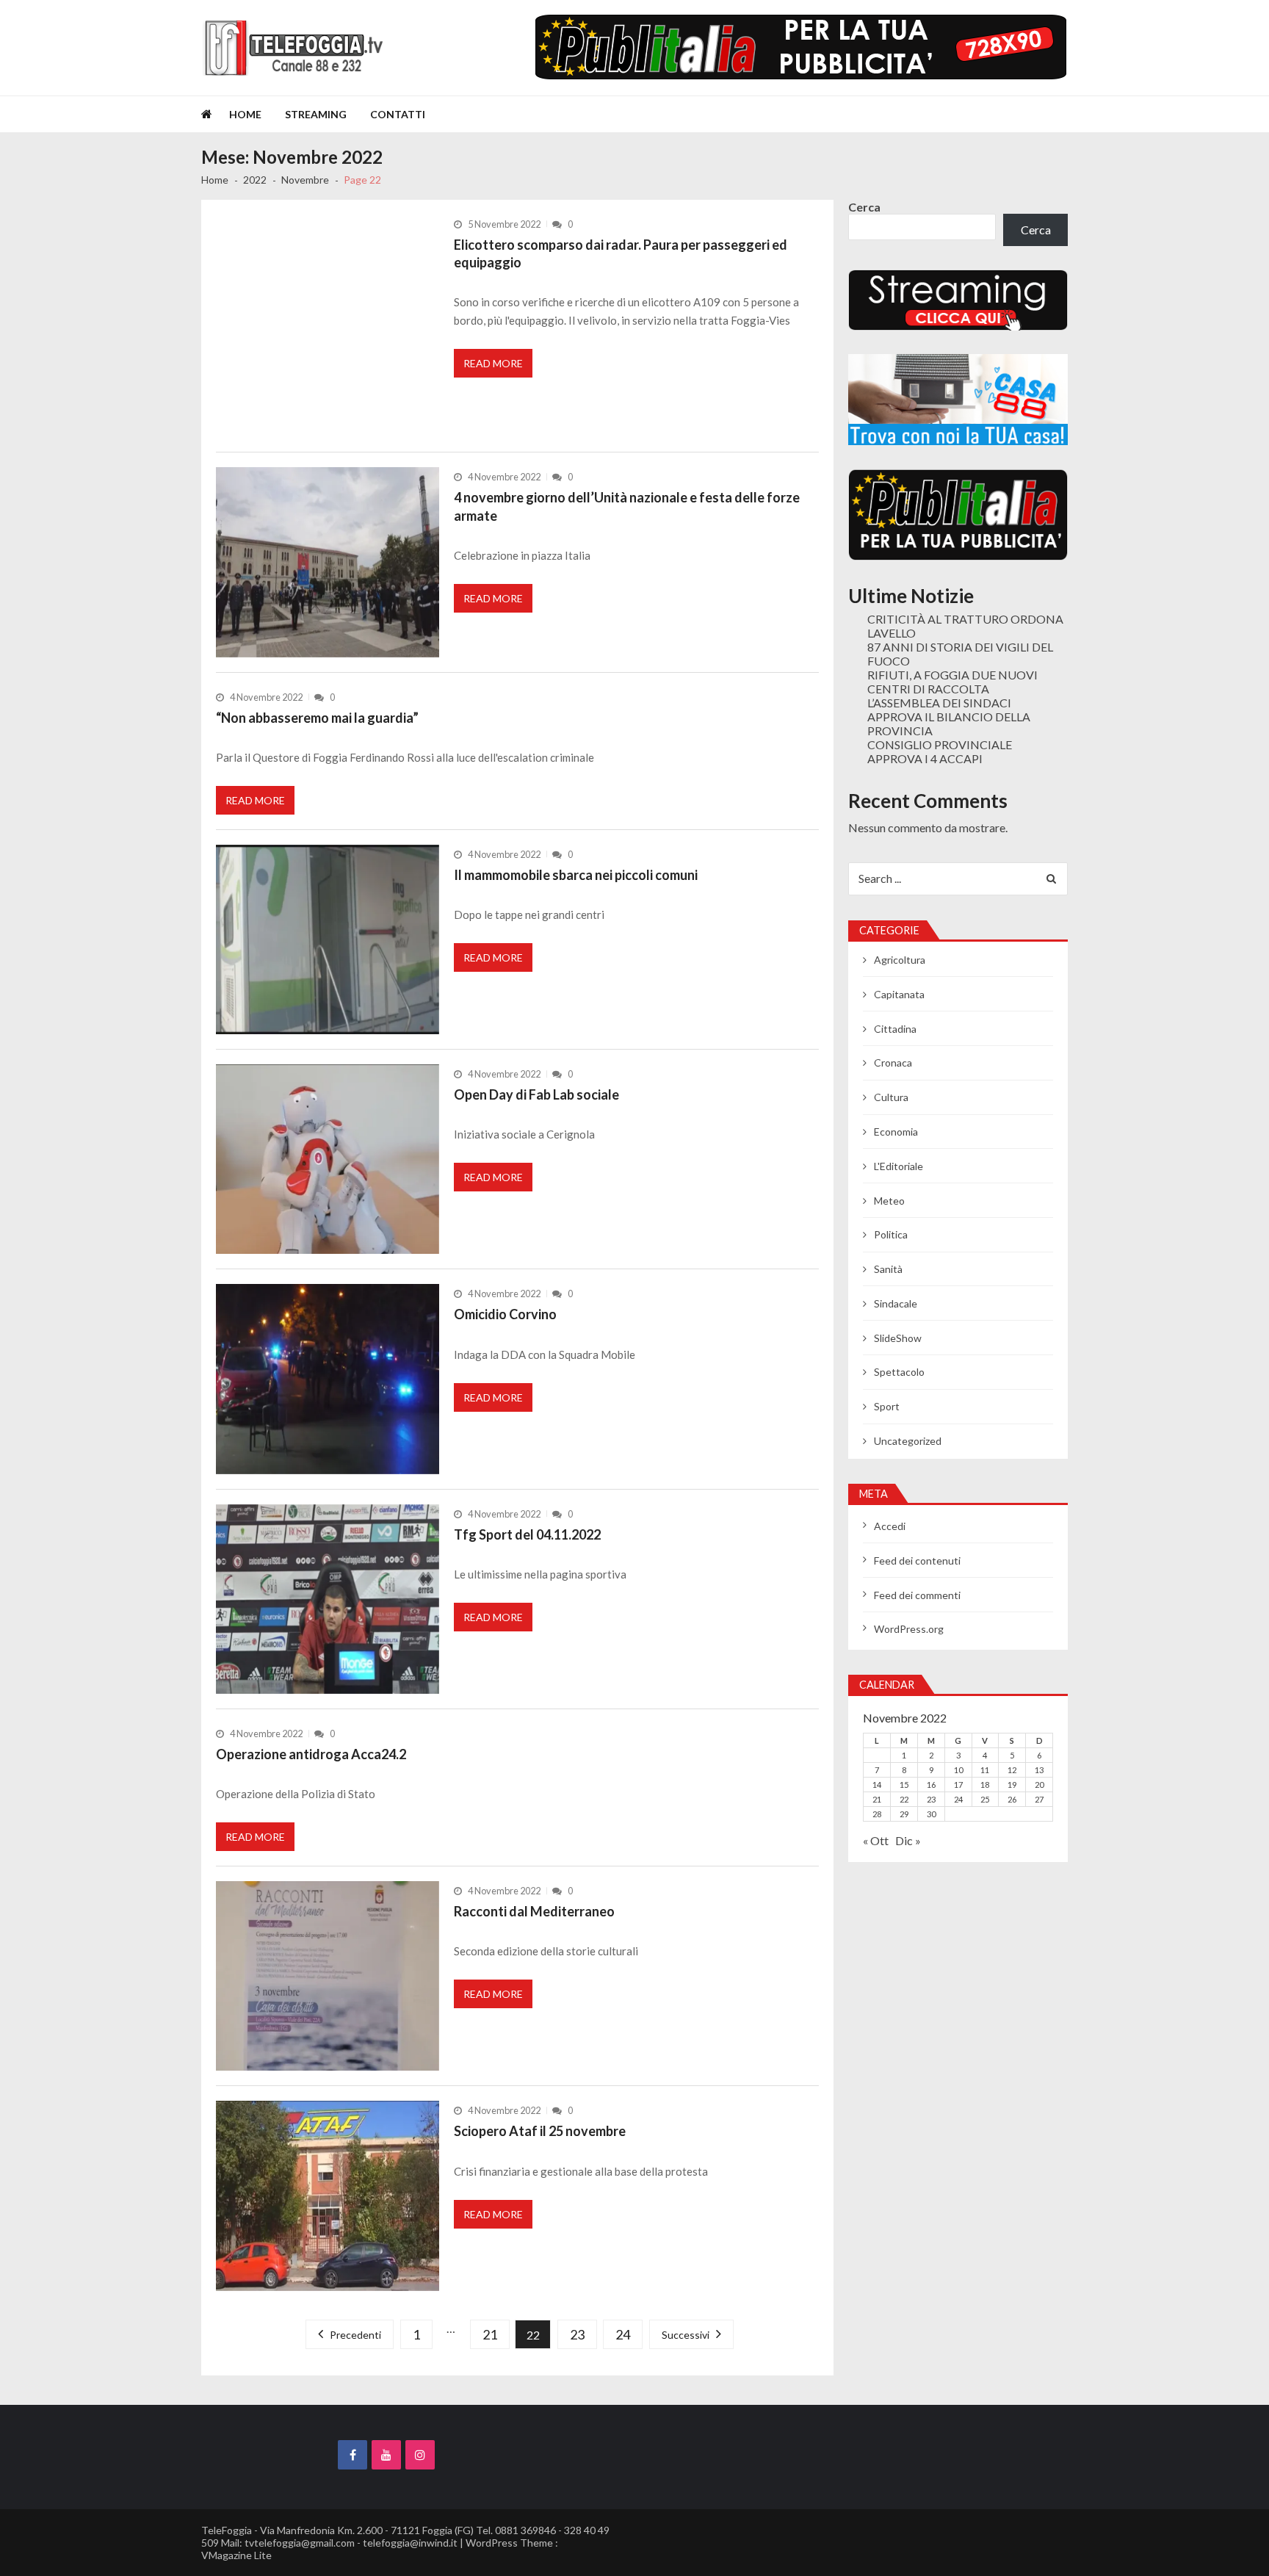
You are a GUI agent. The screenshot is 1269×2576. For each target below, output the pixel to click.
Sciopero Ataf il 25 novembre (540, 2131)
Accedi (890, 1526)
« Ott (876, 1840)
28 (877, 1814)
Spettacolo (899, 1372)
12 (1012, 1770)
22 (904, 1799)
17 (958, 1785)
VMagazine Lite (236, 2555)
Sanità (888, 1269)
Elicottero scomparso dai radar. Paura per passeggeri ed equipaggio (621, 253)
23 (577, 2334)
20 (1039, 1785)
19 (1012, 1785)
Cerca (864, 207)
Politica (891, 1234)
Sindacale (896, 1303)
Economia (896, 1132)
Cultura (891, 1097)
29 (904, 1814)
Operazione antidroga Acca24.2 (311, 1754)
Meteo (889, 1201)
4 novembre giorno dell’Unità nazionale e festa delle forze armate (627, 506)
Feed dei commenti (917, 1595)
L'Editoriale (899, 1166)
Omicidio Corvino (505, 1314)
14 (877, 1785)
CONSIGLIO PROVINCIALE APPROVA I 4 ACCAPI (940, 751)
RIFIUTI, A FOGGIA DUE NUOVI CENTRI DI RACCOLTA (952, 682)
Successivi (686, 2335)
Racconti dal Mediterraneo (534, 1911)
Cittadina (895, 1029)
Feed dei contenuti (917, 1561)
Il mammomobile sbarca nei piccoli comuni (576, 875)
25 (985, 1799)
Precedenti (355, 2335)
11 (985, 1770)
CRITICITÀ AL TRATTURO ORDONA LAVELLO (965, 626)
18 (985, 1785)
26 (1012, 1799)
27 (1039, 1799)
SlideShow (898, 1338)
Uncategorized (908, 1441)
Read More (493, 363)
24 (623, 2334)
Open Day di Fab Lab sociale (536, 1094)
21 (490, 2334)
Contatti (398, 114)
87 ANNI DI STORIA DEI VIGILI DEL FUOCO (960, 654)
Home (245, 114)
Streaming (316, 114)
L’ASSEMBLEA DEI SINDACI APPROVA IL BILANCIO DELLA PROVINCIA (949, 717)
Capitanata (899, 994)
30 (931, 1814)
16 (931, 1785)
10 (958, 1770)
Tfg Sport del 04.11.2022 (527, 1534)
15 (904, 1785)
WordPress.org (909, 1629)
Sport (887, 1406)
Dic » (908, 1840)
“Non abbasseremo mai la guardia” (317, 718)
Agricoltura (900, 960)
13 (1039, 1770)
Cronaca (893, 1062)
